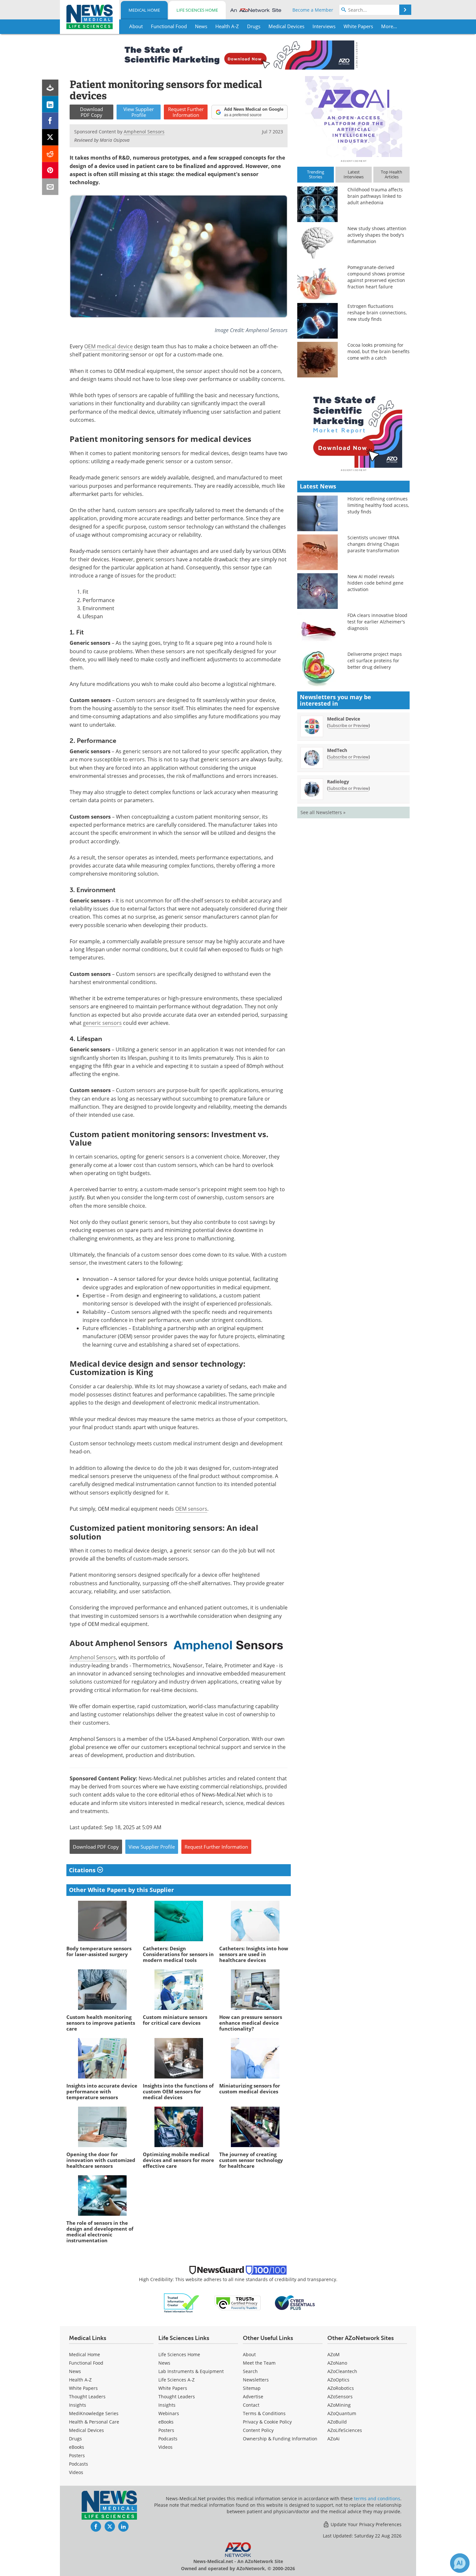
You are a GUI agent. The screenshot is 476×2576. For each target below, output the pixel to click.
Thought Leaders (87, 2397)
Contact (251, 2405)
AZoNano (337, 2363)
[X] (50, 137)
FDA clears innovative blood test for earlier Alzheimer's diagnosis (377, 622)
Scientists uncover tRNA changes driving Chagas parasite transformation (373, 544)
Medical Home (144, 10)
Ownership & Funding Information (280, 2439)
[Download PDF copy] (50, 88)
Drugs (75, 2439)
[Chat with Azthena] (460, 2563)
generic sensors (102, 1023)
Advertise (253, 2397)
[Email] (50, 187)
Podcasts (79, 2464)
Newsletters (256, 2380)
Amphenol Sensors (93, 1657)
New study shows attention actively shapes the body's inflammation (377, 235)
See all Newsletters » (323, 812)
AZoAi (334, 2439)
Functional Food (86, 2363)
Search (250, 2371)
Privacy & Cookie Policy (267, 2422)
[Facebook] (50, 121)
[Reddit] (50, 154)
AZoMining (339, 2405)
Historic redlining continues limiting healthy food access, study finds (378, 505)
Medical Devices (86, 2430)
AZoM (334, 2354)
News (75, 2371)
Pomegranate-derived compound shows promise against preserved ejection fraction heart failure (376, 277)
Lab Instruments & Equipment (191, 2371)
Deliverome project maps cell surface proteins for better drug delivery (375, 661)
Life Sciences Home (197, 10)
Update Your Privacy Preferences (365, 2524)
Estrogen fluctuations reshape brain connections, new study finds (377, 313)
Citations (83, 1870)
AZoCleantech (342, 2371)
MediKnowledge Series (94, 2413)
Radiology (338, 782)
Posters (77, 2455)
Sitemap (252, 2388)
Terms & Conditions (264, 2413)
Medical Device (344, 719)
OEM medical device (108, 346)
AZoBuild (337, 2422)
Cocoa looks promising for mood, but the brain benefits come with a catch (379, 351)
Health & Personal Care (94, 2422)
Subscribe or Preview (348, 725)
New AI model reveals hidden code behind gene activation (375, 583)
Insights (78, 2405)
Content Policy (258, 2430)
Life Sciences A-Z (176, 2380)
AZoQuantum (342, 2413)
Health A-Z (80, 2380)
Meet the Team (259, 2363)
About (249, 2354)
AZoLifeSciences (345, 2430)
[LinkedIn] (50, 104)
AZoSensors (340, 2397)
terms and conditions (377, 2498)
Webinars (169, 2413)
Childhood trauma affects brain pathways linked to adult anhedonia (375, 196)
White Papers (83, 2388)
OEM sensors (191, 1509)
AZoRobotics (341, 2388)
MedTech (337, 750)
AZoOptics (338, 2380)
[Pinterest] (50, 170)
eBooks (77, 2447)
